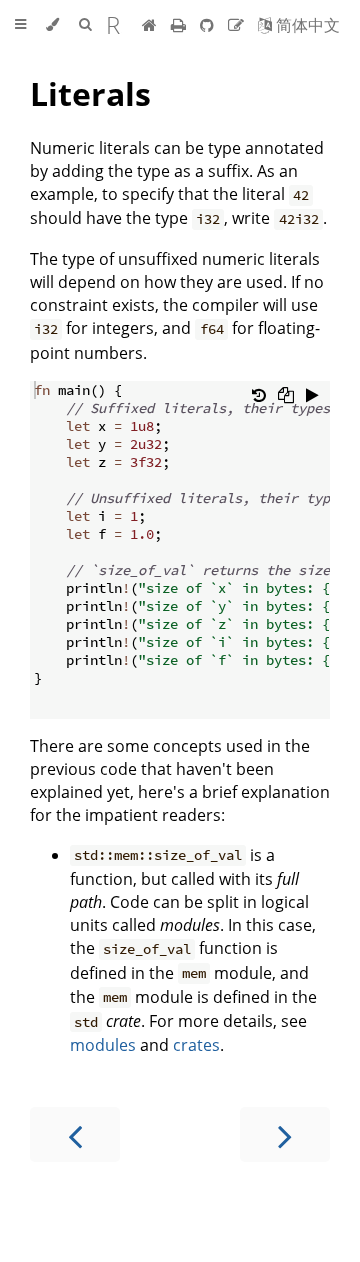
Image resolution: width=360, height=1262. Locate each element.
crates (196, 1045)
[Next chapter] (285, 1134)
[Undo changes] (259, 395)
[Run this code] (312, 395)
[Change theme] (52, 25)
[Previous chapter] (75, 1134)
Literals (90, 93)
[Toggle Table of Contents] (20, 25)
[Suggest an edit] (238, 25)
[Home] (149, 25)
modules (103, 1045)
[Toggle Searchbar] (85, 25)
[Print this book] (180, 25)
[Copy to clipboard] (286, 395)
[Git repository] (209, 25)
